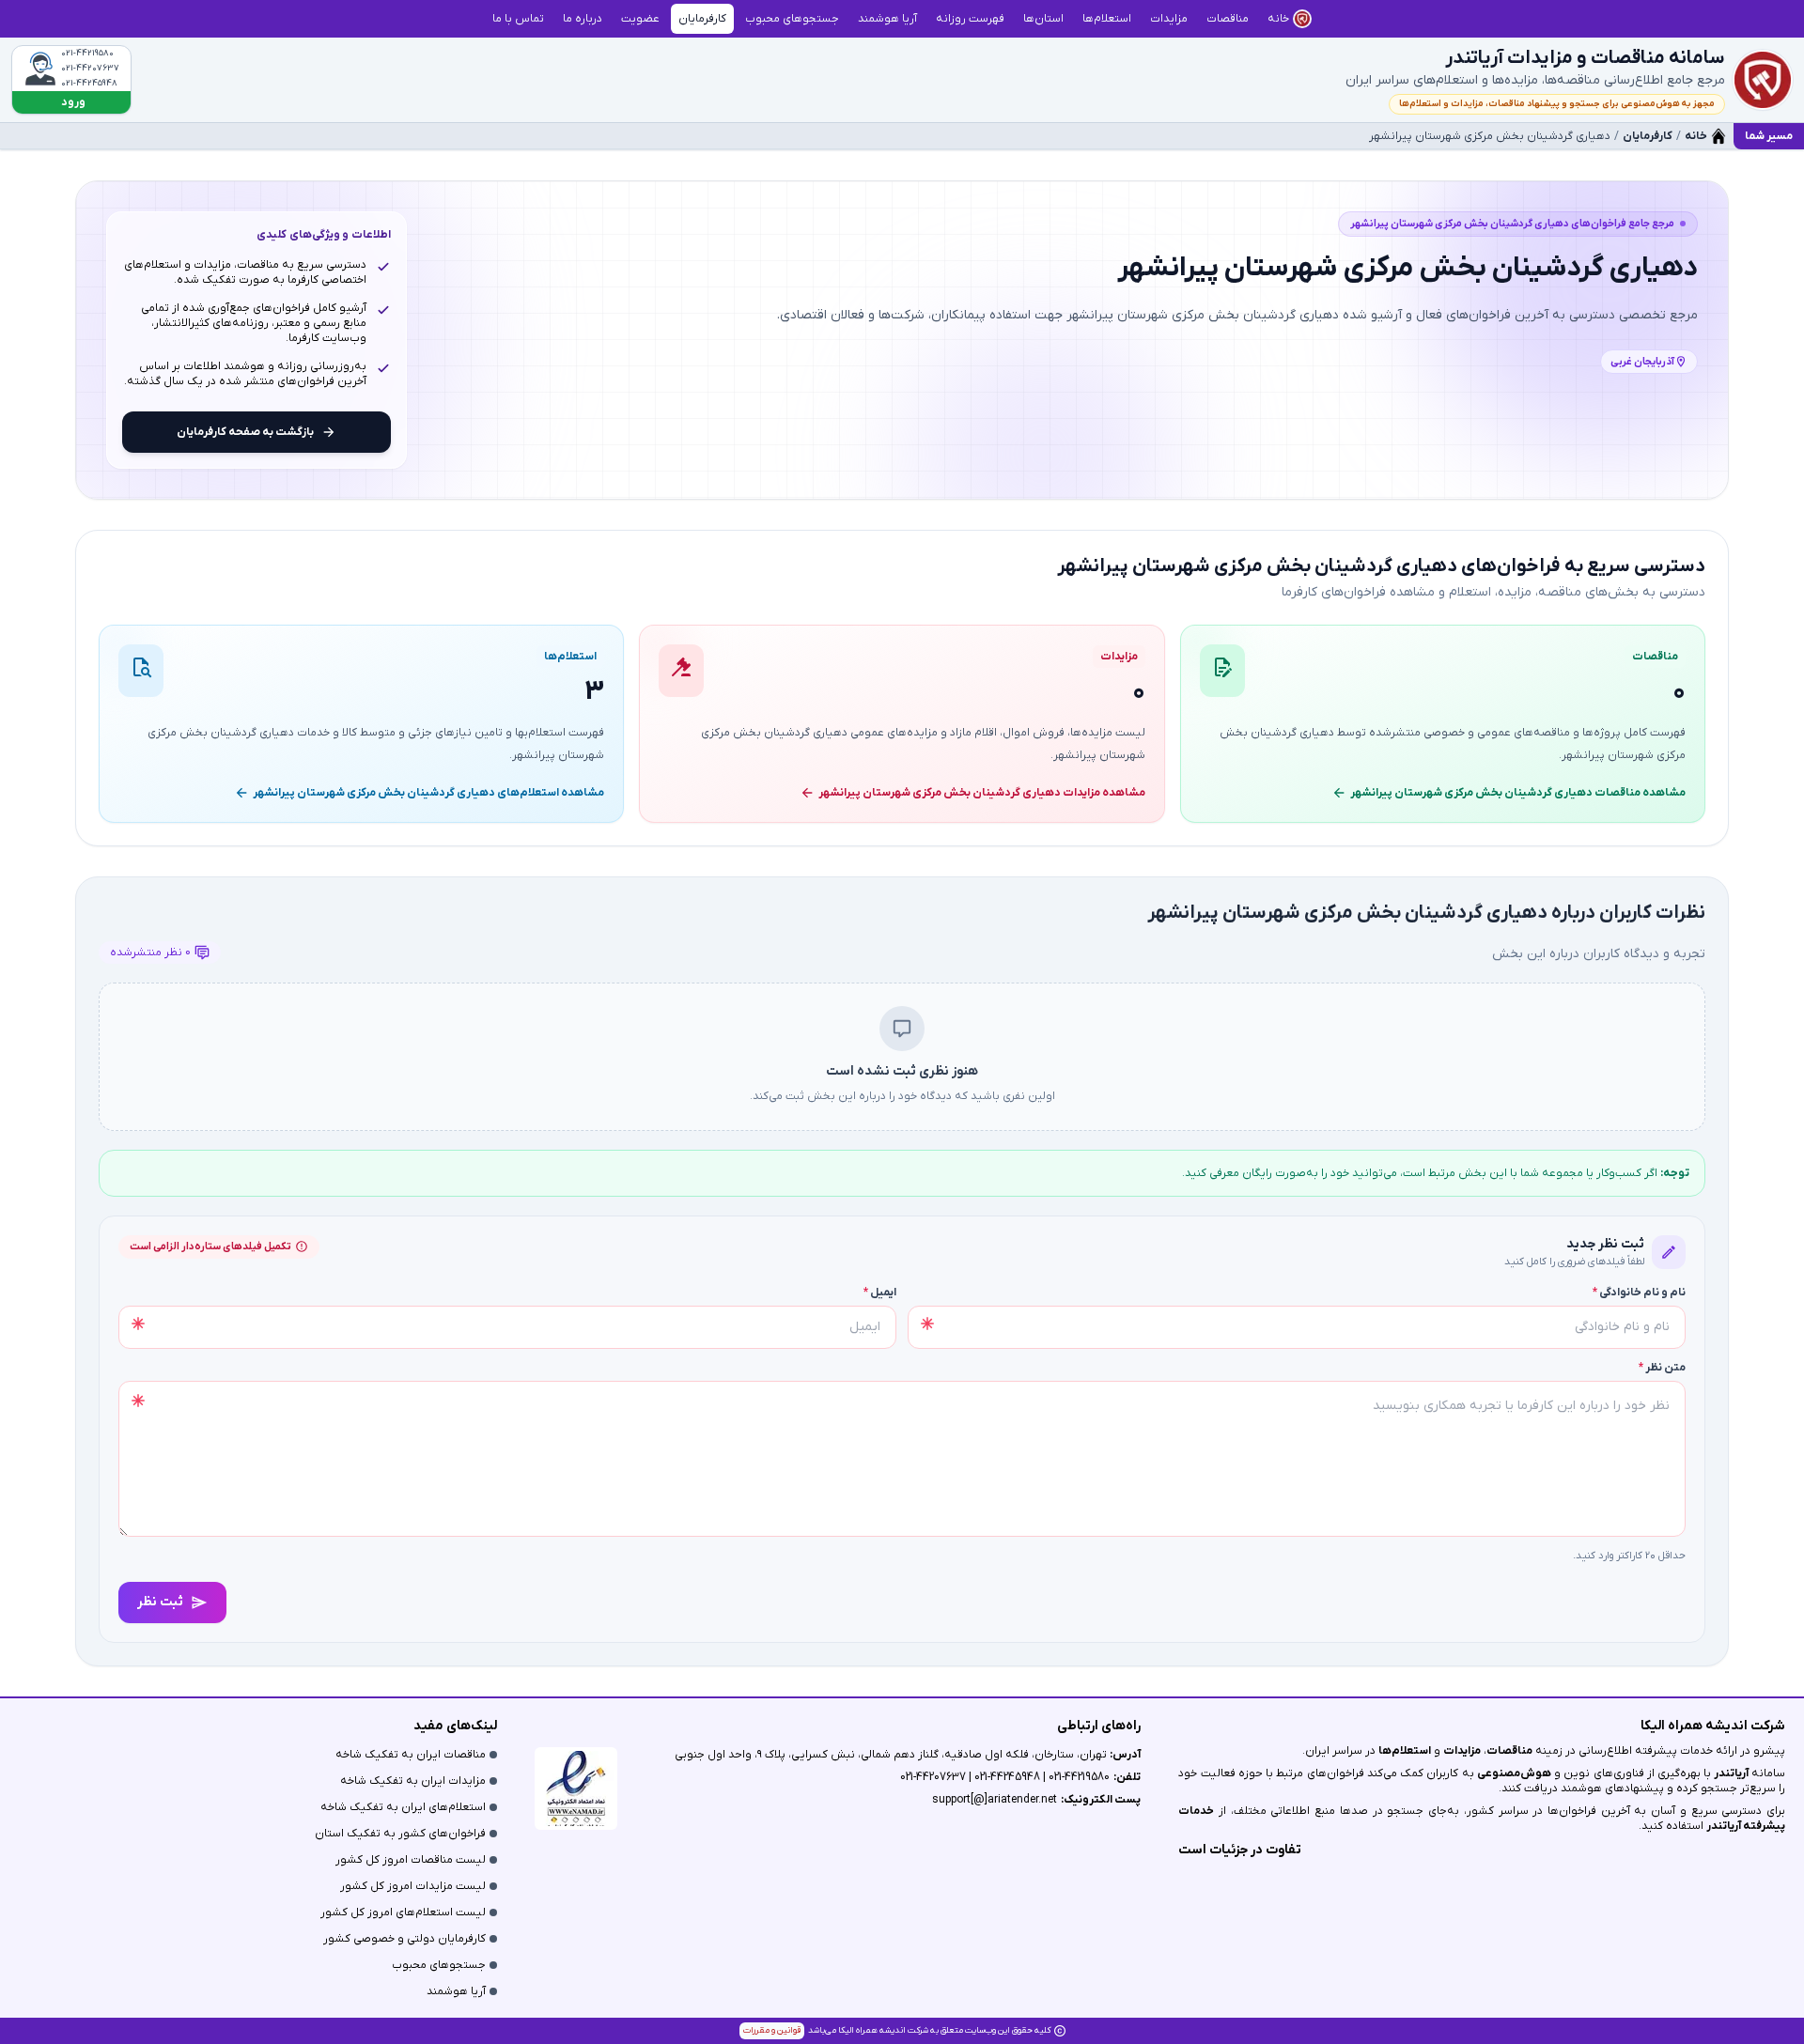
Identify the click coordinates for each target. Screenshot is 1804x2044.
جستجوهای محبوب (439, 1965)
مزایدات (1462, 1751)
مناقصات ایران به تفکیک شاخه (411, 1755)
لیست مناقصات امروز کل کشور (411, 1860)
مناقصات (1509, 1751)
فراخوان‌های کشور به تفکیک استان (400, 1834)
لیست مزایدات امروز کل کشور (413, 1886)
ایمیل (880, 1293)
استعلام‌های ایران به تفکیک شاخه (403, 1807)
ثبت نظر (160, 1602)
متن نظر (1662, 1368)
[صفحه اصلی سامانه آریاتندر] (1763, 80)
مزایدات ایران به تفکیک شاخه (413, 1781)
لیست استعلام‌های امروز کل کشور (403, 1912)
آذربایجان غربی (1642, 362)
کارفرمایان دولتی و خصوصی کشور (404, 1939)
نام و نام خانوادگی (1639, 1293)
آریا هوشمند (456, 1991)
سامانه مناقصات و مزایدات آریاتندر (1585, 58)
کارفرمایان (1648, 136)
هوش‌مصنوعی (1514, 1773)
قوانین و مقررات (772, 2030)
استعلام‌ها (1405, 1751)
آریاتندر (1730, 1773)
